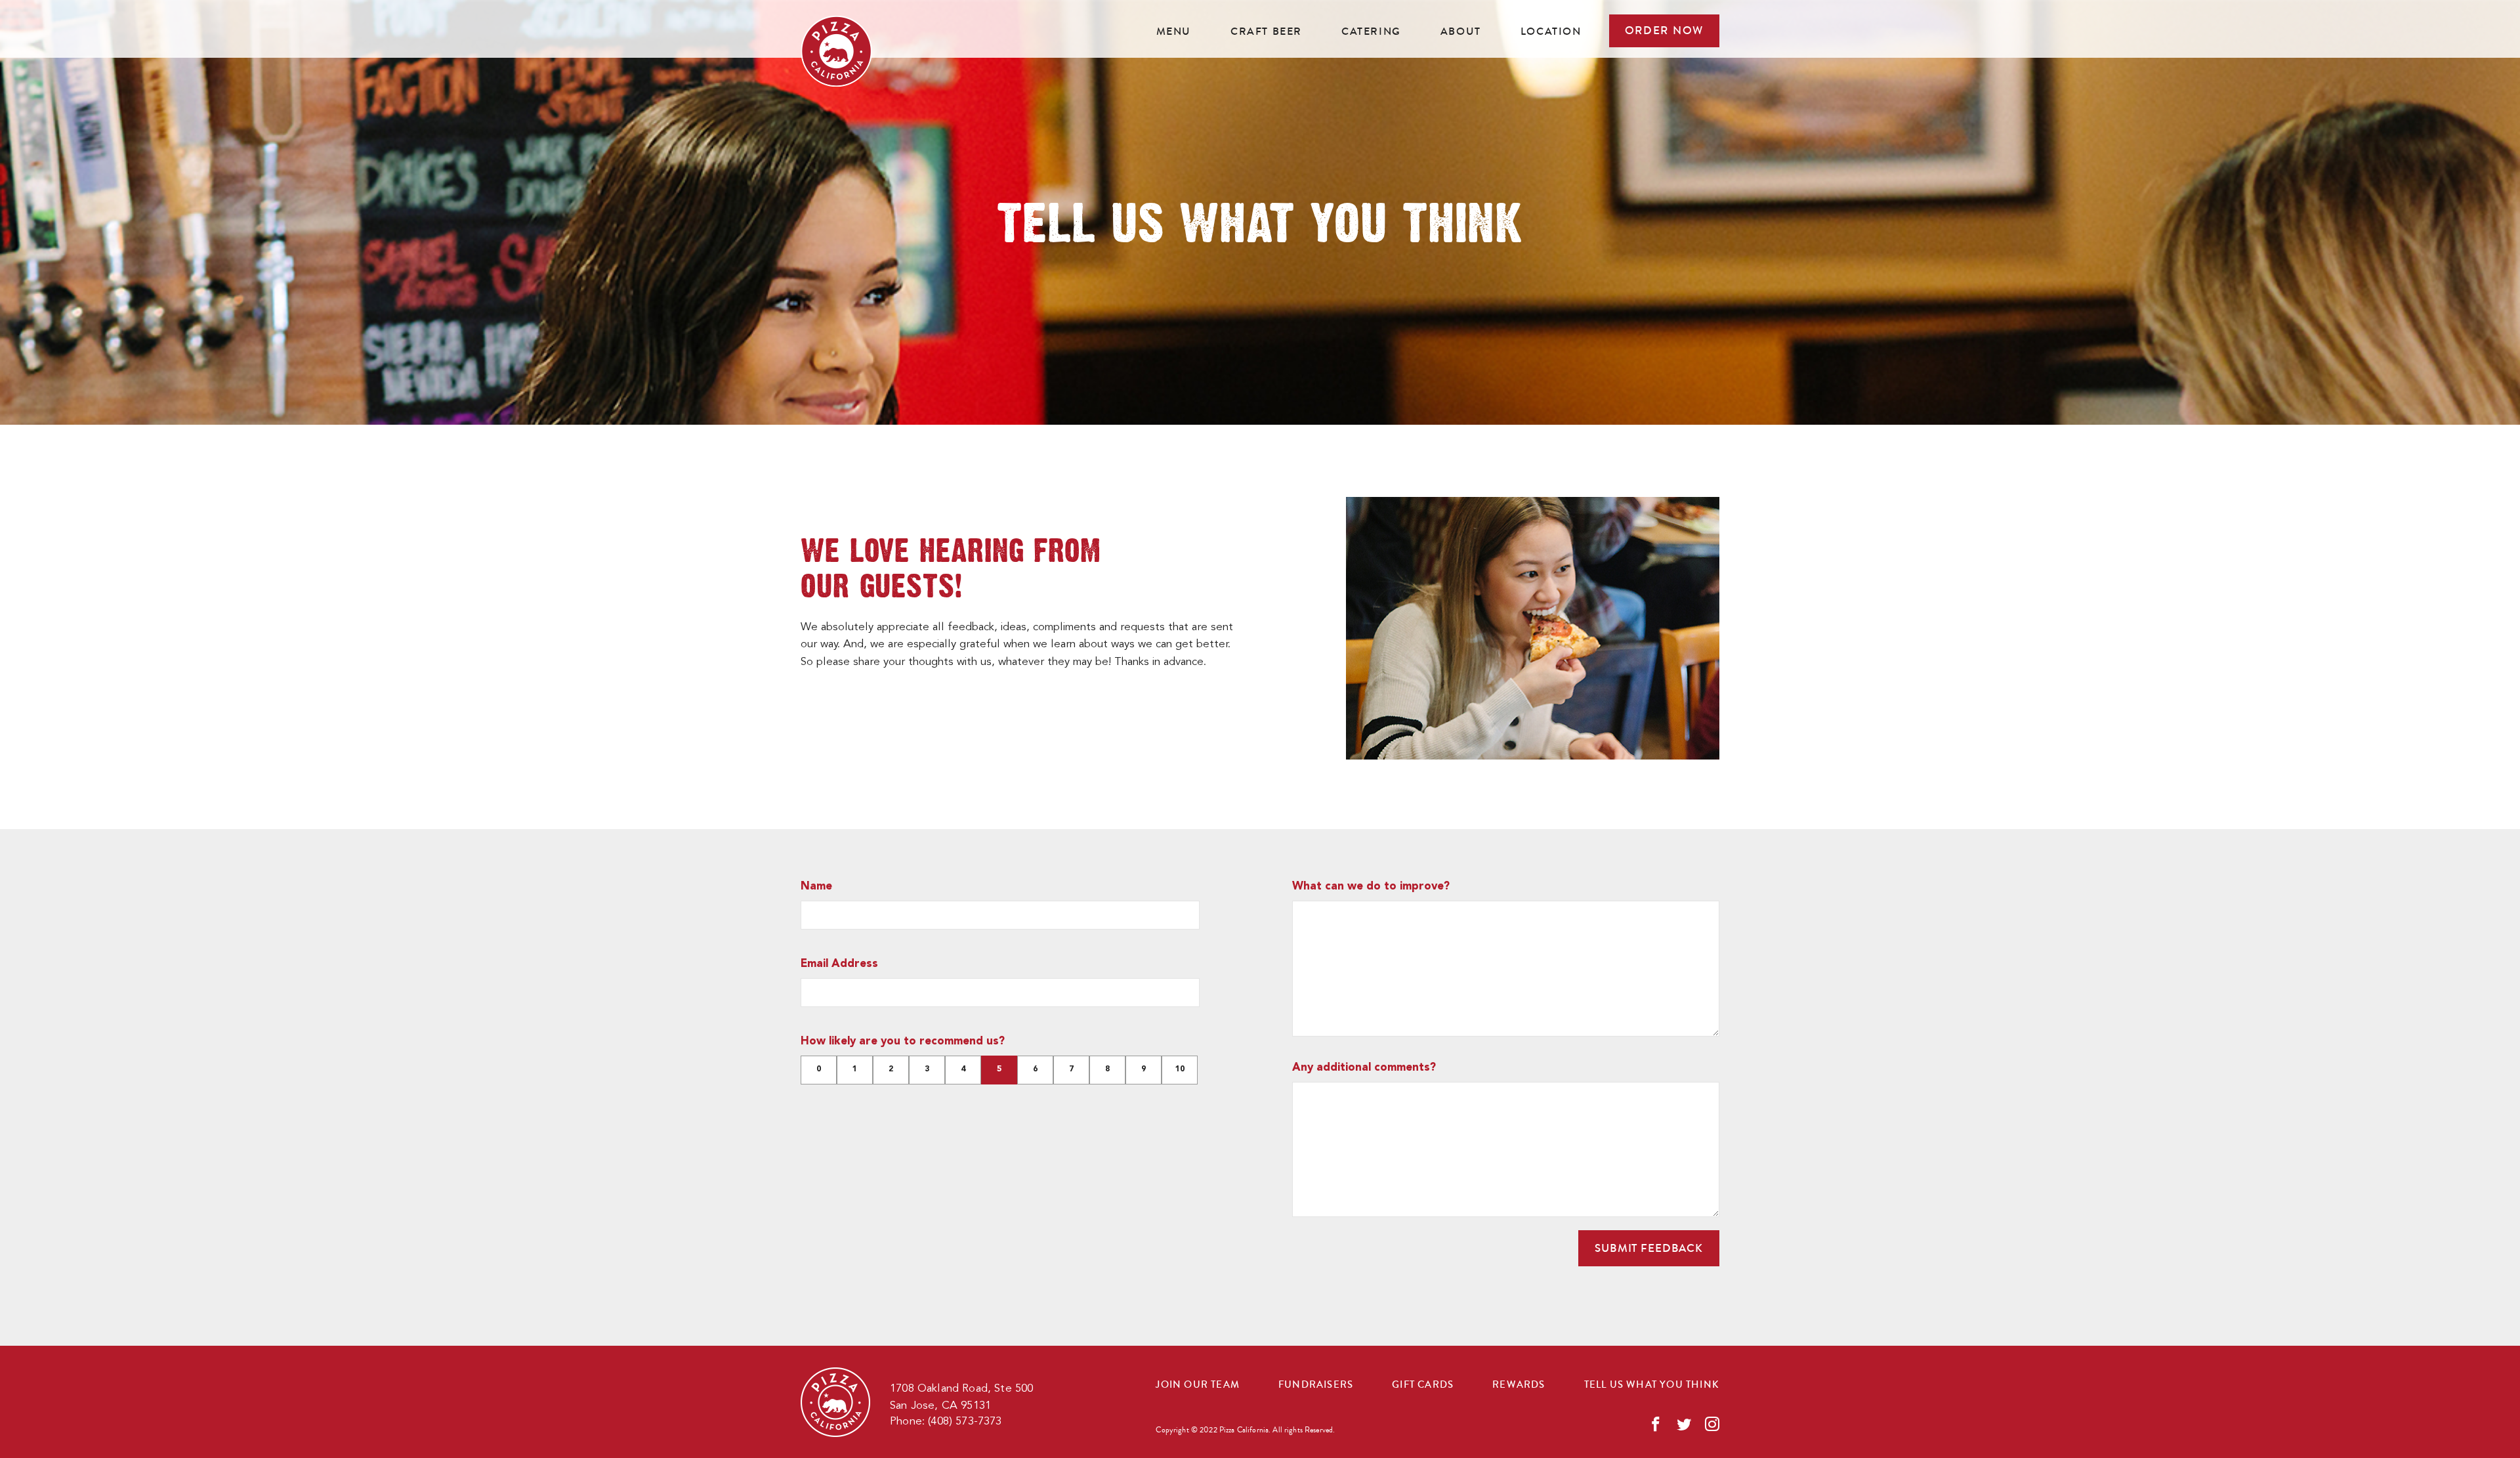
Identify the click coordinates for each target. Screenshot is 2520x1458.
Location (1551, 31)
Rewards (1519, 1384)
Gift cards (1423, 1384)
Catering (1371, 31)
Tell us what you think (1652, 1384)
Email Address (839, 964)
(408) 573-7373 (965, 1422)
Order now (1664, 31)
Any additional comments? (1364, 1068)
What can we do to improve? (1371, 887)
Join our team (1198, 1384)
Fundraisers (1316, 1384)
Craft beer (1266, 31)
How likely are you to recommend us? (903, 1041)
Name (816, 887)
